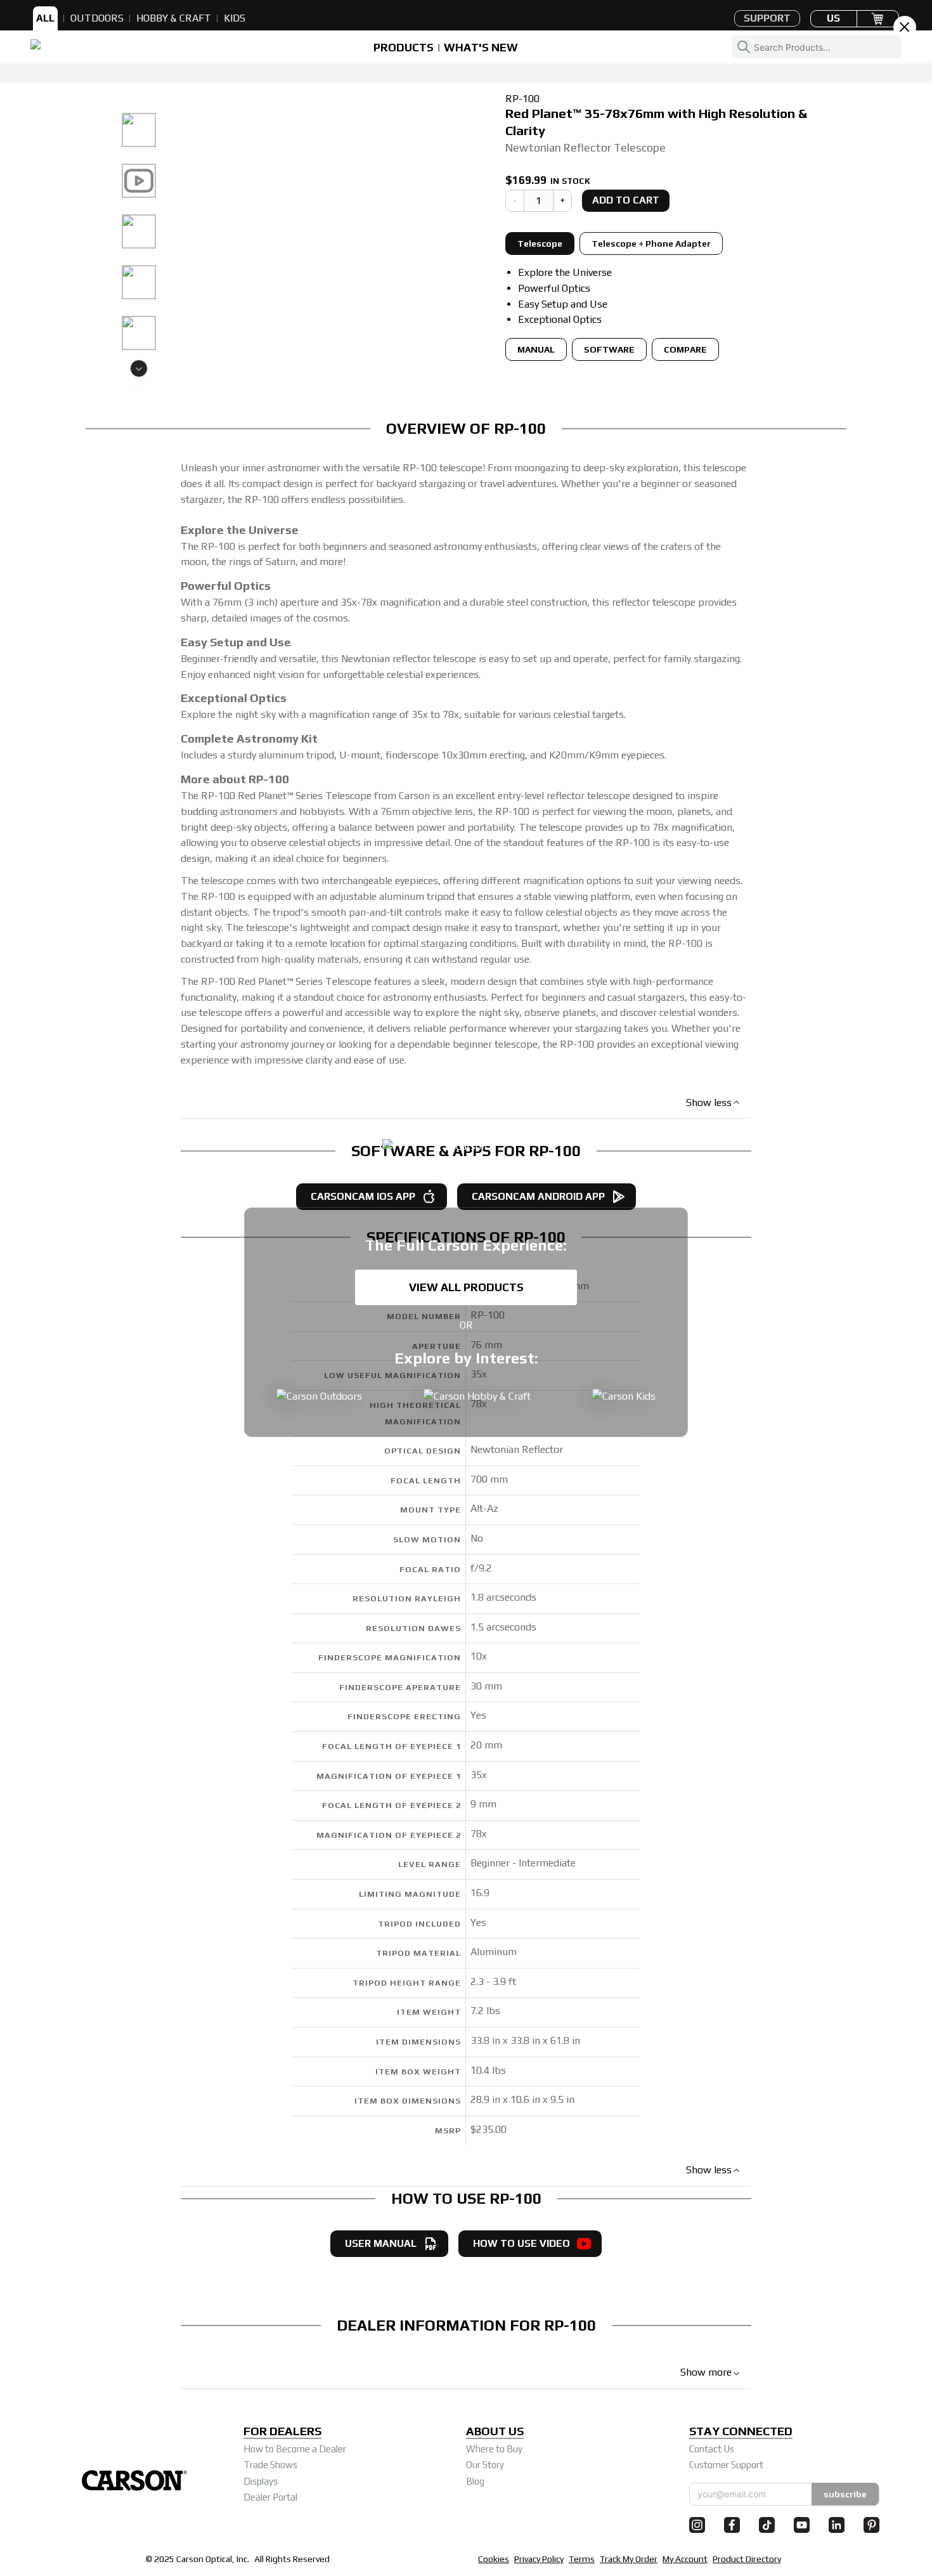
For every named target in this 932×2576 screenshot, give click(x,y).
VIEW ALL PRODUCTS (466, 1287)
